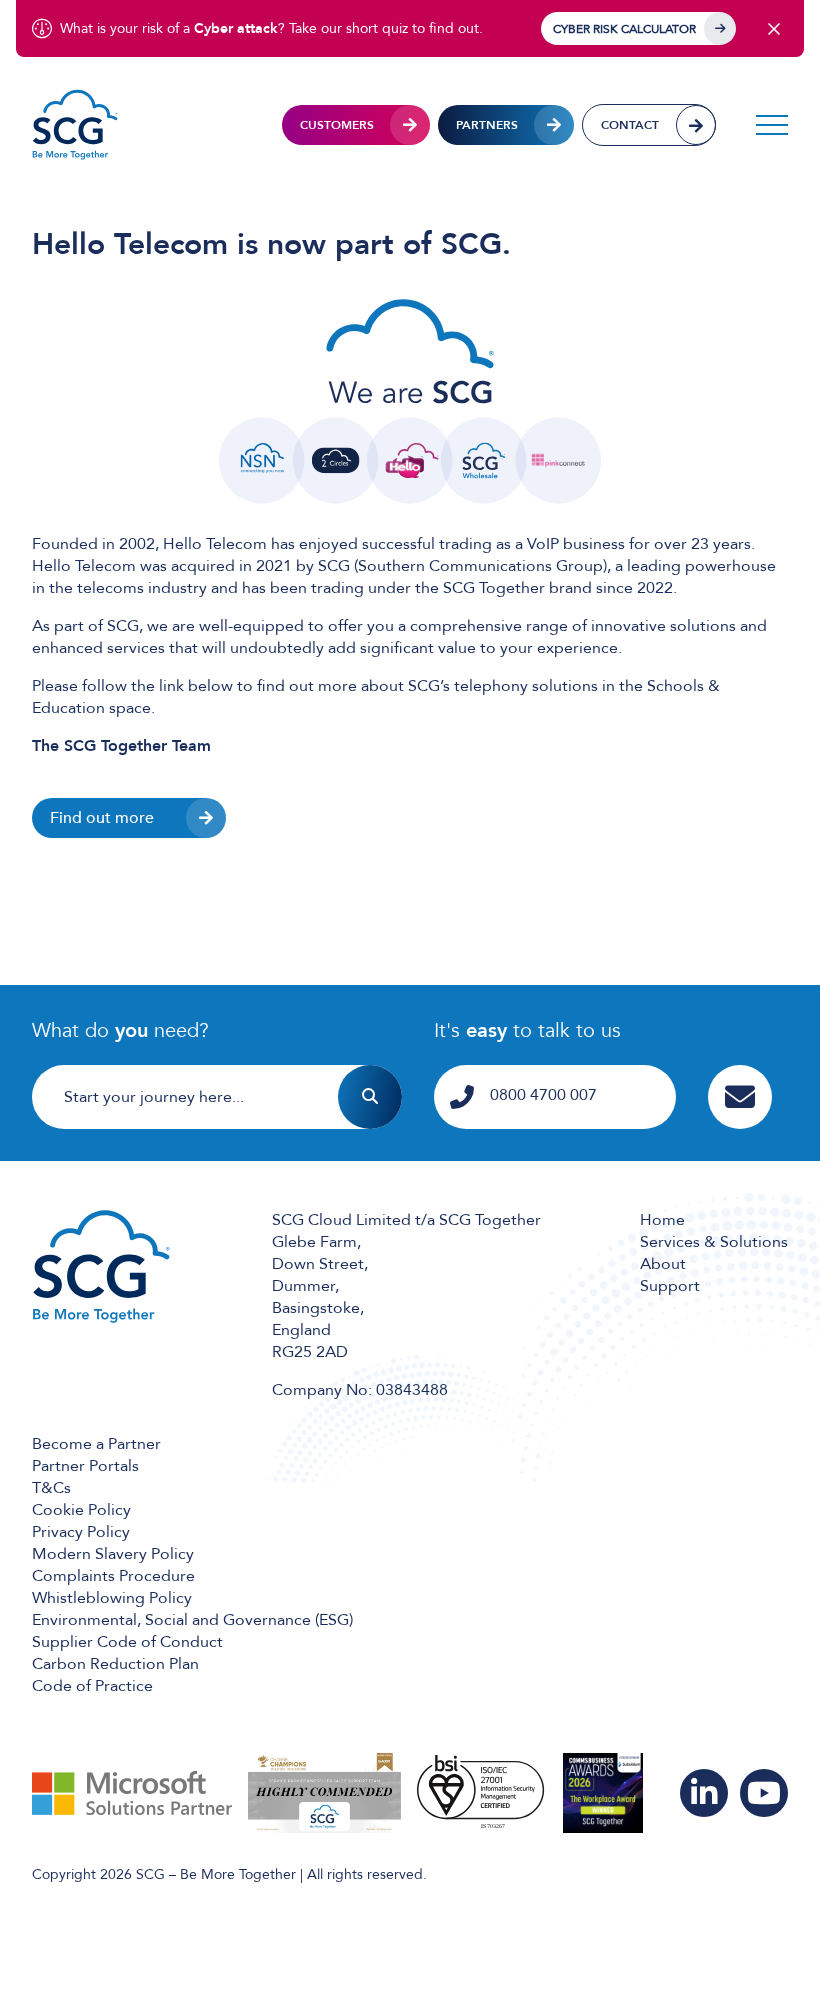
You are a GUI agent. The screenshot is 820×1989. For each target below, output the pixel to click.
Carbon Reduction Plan (115, 1664)
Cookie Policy (81, 1510)
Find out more (102, 818)
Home (662, 1220)
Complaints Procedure (113, 1576)
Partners (487, 125)
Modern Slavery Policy (113, 1554)
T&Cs (51, 1488)
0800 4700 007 (543, 1095)
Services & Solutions (714, 1242)
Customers (337, 125)
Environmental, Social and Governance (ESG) (192, 1620)
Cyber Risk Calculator (624, 29)
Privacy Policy (81, 1532)
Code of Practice (92, 1686)
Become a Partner (96, 1444)
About (663, 1264)
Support (670, 1286)
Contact (630, 125)
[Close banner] (774, 29)
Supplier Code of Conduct (127, 1642)
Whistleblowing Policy (112, 1598)
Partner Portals (85, 1466)
